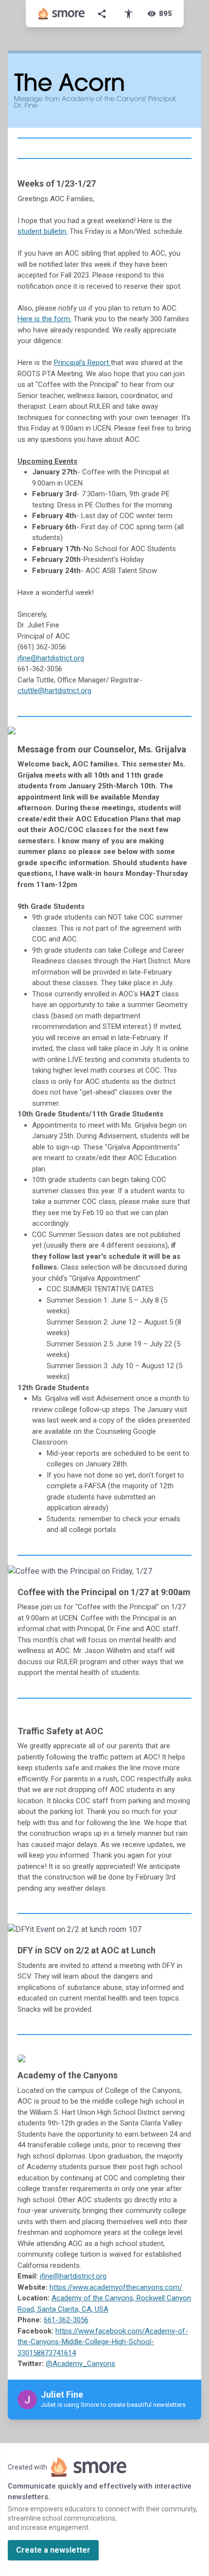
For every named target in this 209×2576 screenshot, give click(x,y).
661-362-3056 (66, 2320)
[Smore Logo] (62, 14)
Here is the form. (44, 319)
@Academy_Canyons (80, 2364)
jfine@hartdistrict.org (51, 658)
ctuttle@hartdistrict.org (54, 691)
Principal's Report (82, 363)
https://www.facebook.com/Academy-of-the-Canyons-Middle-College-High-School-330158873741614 (103, 2342)
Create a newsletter (53, 2550)
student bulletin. (43, 231)
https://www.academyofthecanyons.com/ (116, 2287)
